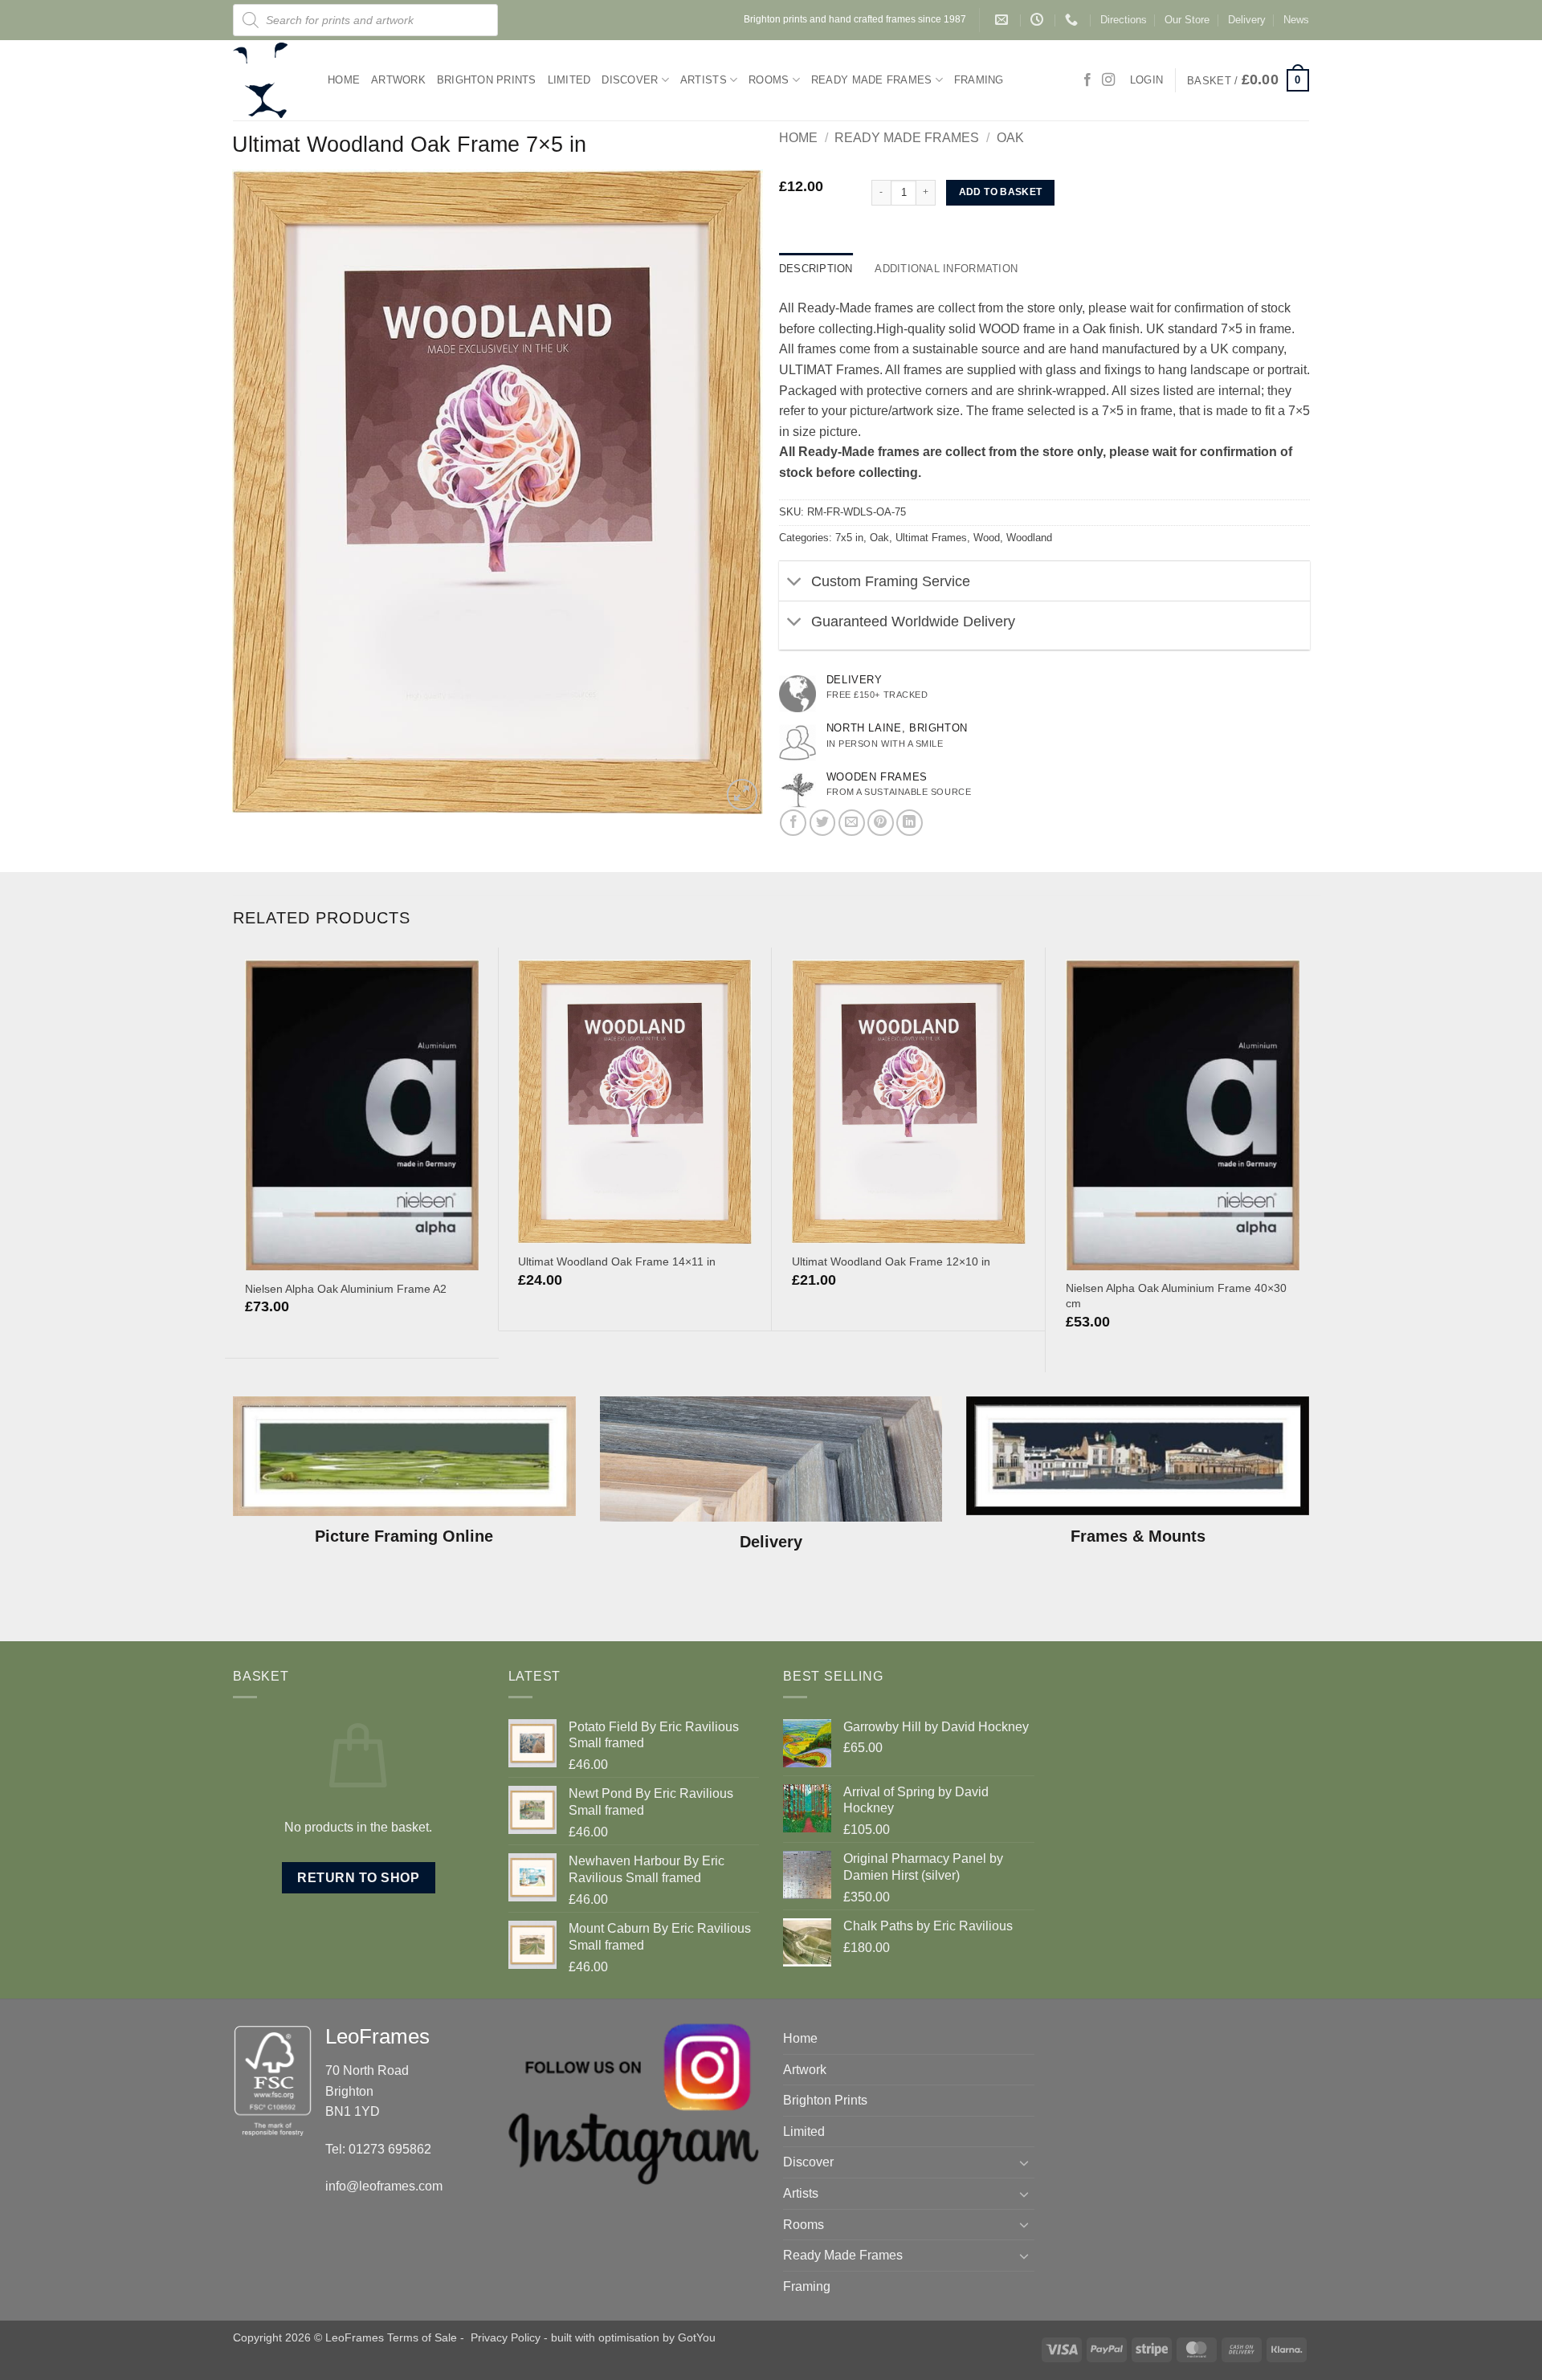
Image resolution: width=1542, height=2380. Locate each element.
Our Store (1187, 20)
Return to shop (358, 1878)
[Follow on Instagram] (1108, 80)
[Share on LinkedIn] (910, 823)
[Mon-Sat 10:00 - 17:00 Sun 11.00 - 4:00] (1039, 20)
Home (344, 80)
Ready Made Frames (871, 80)
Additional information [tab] (946, 269)
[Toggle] (795, 583)
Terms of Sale (422, 2337)
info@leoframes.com (384, 2186)
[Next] (1311, 1158)
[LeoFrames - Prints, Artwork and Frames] (268, 80)
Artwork (398, 80)
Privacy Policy (506, 2337)
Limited (569, 80)
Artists (704, 80)
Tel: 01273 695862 (378, 2149)
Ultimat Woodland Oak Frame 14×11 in (617, 1261)
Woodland (1029, 538)
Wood (987, 538)
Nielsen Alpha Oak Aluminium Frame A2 (346, 1289)
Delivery (1247, 20)
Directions (1124, 20)
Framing (979, 80)
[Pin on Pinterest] (881, 823)
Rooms (769, 80)
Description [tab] (816, 269)
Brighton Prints (487, 80)
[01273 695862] (1073, 20)
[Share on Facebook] (793, 823)
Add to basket (1001, 192)
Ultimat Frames (931, 538)
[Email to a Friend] (852, 823)
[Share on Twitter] (823, 823)
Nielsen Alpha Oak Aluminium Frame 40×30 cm (1176, 1296)
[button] (1248, 80)
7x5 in (849, 538)
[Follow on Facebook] (1087, 80)
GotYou (697, 2337)
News (1296, 20)
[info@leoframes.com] (1004, 20)
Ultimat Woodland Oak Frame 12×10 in (891, 1261)
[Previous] (234, 1158)
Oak (1010, 138)
